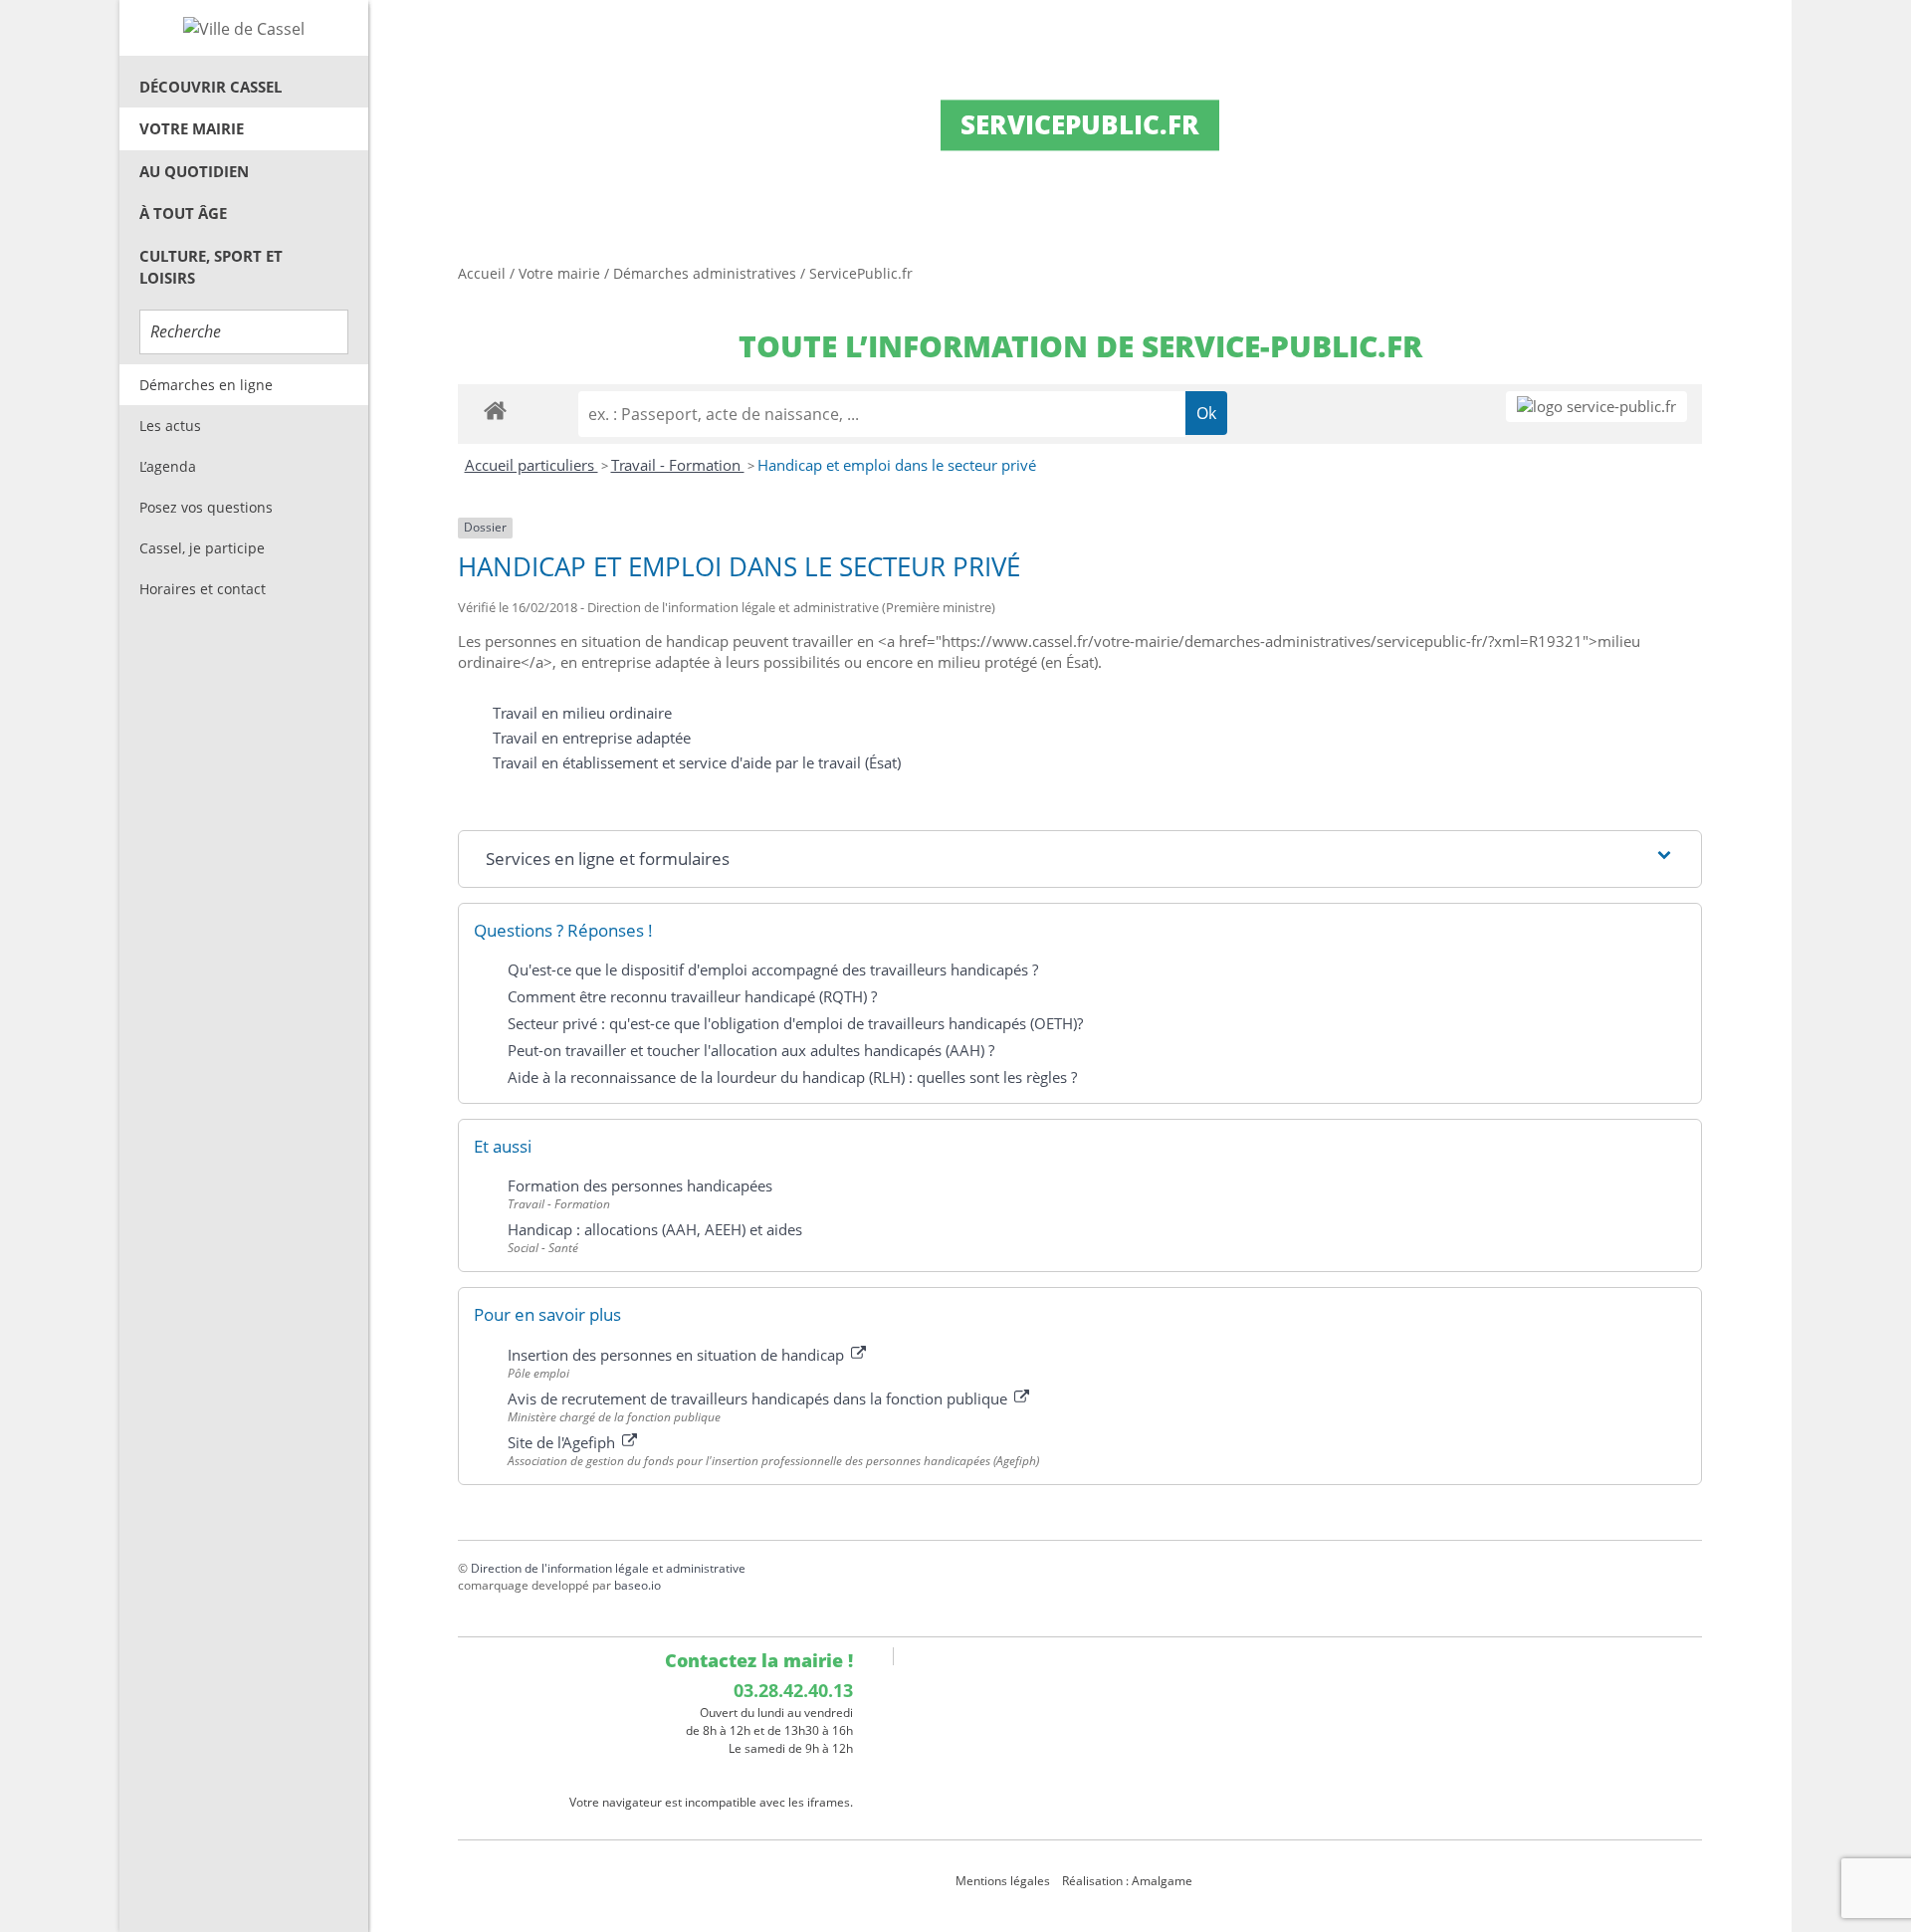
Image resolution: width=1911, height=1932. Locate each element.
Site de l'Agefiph (563, 1442)
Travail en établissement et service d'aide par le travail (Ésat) (697, 762)
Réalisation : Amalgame (1129, 1881)
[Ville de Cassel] (244, 28)
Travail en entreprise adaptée (592, 738)
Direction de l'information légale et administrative (608, 1568)
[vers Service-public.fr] (1596, 407)
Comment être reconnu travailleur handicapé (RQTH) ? (692, 996)
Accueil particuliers (531, 465)
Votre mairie (192, 128)
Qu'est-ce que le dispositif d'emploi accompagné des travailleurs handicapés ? (773, 969)
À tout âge (183, 213)
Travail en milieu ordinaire (582, 713)
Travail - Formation (678, 465)
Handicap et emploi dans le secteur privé (897, 465)
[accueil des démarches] (495, 410)
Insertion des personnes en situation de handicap (678, 1355)
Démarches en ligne (206, 385)
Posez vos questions (206, 507)
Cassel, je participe (202, 548)
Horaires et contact (203, 589)
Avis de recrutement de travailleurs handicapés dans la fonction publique (759, 1398)
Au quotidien (194, 171)
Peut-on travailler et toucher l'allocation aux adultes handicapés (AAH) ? (751, 1050)
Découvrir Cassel (211, 87)
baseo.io (637, 1585)
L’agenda (168, 466)
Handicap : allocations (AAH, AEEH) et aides (655, 1229)
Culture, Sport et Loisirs (211, 267)
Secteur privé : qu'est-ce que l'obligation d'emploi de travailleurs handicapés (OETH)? (795, 1023)
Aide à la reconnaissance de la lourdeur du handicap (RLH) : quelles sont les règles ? (792, 1077)
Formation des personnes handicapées (640, 1185)
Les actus (170, 426)
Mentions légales (1003, 1881)
